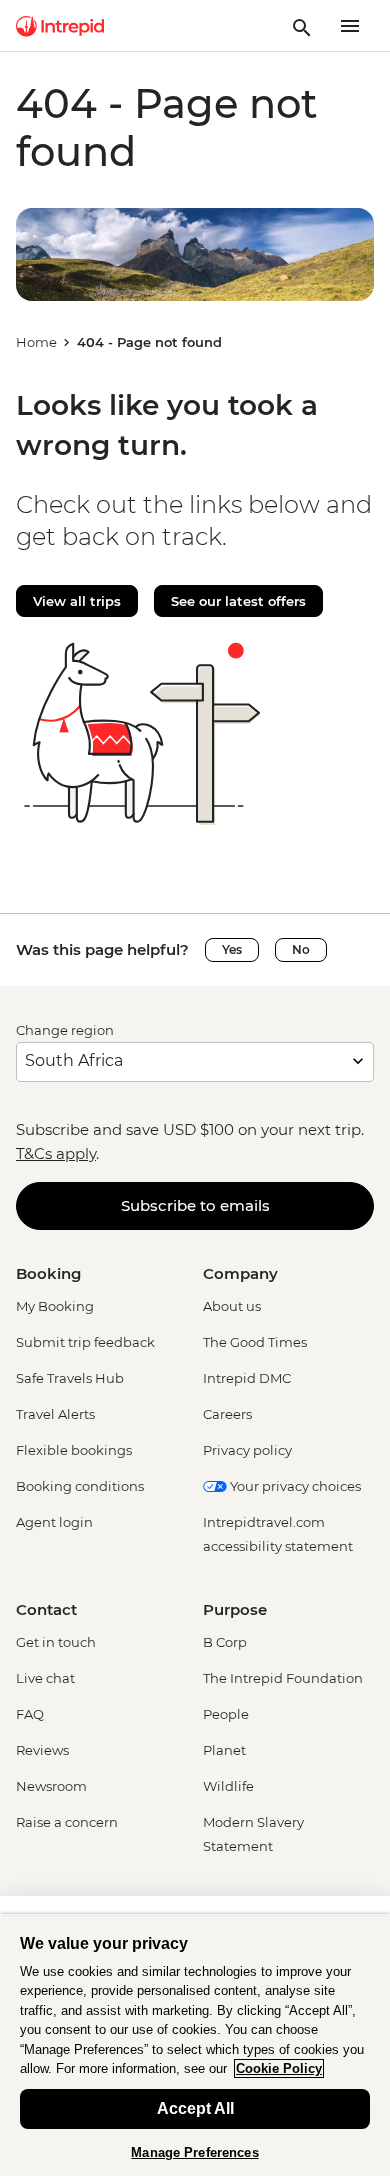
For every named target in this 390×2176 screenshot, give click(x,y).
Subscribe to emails (195, 1205)
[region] (195, 2045)
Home (36, 342)
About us (232, 1306)
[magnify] (302, 26)
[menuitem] (60, 26)
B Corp (225, 1642)
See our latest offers (238, 601)
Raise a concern (67, 1822)
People (226, 1714)
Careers (227, 1414)
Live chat (45, 1678)
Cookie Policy (279, 2068)
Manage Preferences (194, 2152)
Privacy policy (247, 1450)
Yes (232, 949)
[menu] (350, 26)
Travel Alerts (55, 1414)
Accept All (195, 2108)
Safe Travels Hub (70, 1378)
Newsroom (51, 1786)
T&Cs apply (56, 1153)
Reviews (42, 1750)
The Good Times (255, 1342)
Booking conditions (80, 1486)
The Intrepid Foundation (283, 1678)
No (301, 949)
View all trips (77, 601)
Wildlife (228, 1786)
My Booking (55, 1306)
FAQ (30, 1714)
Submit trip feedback (85, 1342)
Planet (224, 1750)
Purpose (235, 1609)
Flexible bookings (74, 1450)
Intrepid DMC (247, 1378)
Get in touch (56, 1642)
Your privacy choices (294, 1486)
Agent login (54, 1522)
